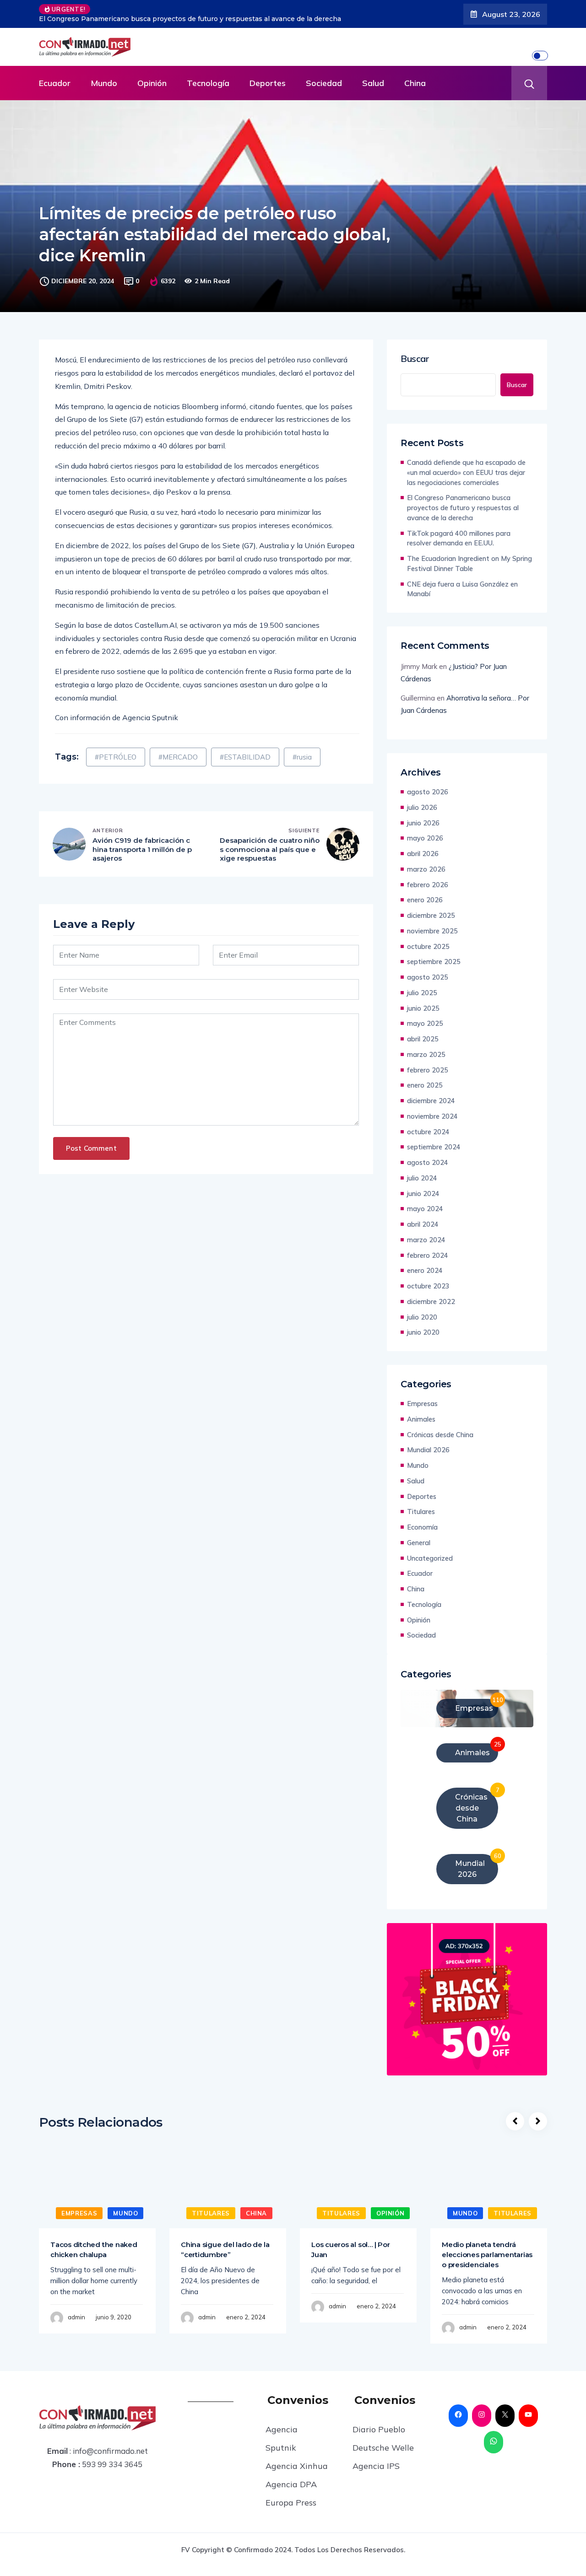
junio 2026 (423, 823)
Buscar (415, 359)
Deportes (268, 83)
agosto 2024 (428, 1162)
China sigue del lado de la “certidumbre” (225, 2250)
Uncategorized (430, 1558)
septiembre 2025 (434, 962)
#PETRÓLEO (116, 757)
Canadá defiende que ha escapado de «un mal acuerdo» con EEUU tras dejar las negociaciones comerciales (466, 472)
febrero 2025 (428, 1070)
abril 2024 (423, 1224)
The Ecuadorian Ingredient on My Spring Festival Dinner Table (469, 563)
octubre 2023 (428, 1286)
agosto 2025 (428, 977)
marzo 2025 (426, 1054)
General (419, 1543)
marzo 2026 (426, 869)
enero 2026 (425, 900)
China (415, 83)
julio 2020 (422, 1317)
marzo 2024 (426, 1240)
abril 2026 (423, 854)
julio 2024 (422, 1178)
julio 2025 (422, 993)
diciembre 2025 (431, 915)
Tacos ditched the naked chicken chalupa (94, 2250)
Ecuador (55, 83)
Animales (421, 1419)
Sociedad (324, 83)
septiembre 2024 (434, 1147)
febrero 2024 (428, 1255)
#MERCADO (178, 757)
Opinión (152, 83)
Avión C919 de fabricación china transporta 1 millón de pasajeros (142, 849)
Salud (373, 83)
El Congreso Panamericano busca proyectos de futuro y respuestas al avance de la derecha (190, 19)
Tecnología (208, 83)
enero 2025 (425, 1085)
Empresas (422, 1404)
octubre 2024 (428, 1132)
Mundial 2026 (428, 1450)
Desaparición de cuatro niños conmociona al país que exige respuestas (270, 849)
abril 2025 (423, 1039)
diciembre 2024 (431, 1101)
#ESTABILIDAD (245, 757)
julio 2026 (422, 807)
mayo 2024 (425, 1209)
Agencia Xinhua (297, 2466)
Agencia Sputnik (282, 2439)
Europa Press (291, 2503)
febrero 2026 (428, 885)
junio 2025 (423, 1008)
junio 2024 (423, 1194)
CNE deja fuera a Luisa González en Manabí (462, 589)
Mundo (104, 83)
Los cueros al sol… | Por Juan (350, 2250)
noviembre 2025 (432, 931)
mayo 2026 (425, 838)
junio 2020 (423, 1332)
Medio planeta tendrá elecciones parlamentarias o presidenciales (487, 2255)
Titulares (421, 1512)
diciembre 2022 (431, 1301)
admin (76, 2317)
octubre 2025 (428, 946)
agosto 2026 (428, 792)
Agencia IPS (376, 2466)
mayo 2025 (425, 1023)
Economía (422, 1527)
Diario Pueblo (379, 2429)
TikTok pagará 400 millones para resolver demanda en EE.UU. (459, 538)
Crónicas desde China (440, 1435)
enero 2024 (425, 1270)
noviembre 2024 (432, 1116)
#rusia (302, 757)
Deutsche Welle (383, 2448)
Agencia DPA (291, 2484)
